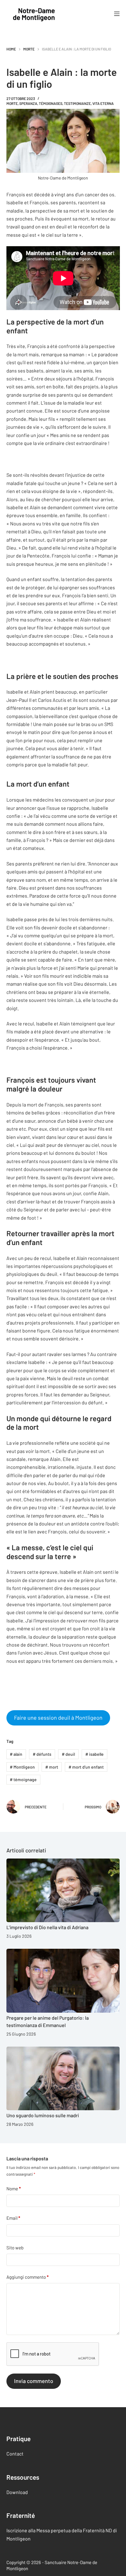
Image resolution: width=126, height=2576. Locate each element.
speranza (28, 103)
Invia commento (34, 2381)
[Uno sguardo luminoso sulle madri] (63, 2079)
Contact (15, 2454)
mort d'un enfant (86, 1767)
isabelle (94, 1754)
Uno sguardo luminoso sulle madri (43, 2115)
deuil (68, 1754)
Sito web (15, 2247)
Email (13, 2218)
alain (16, 1754)
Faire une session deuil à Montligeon (58, 1718)
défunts (42, 1754)
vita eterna (103, 103)
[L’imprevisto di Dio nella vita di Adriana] (63, 1890)
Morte (12, 103)
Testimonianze (77, 103)
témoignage (23, 1779)
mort (52, 1767)
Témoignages (51, 103)
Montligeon (22, 1767)
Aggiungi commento (28, 2277)
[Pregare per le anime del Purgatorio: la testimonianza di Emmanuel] (63, 1981)
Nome (14, 2189)
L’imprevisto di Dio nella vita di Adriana (47, 1927)
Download (17, 2492)
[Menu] (117, 14)
